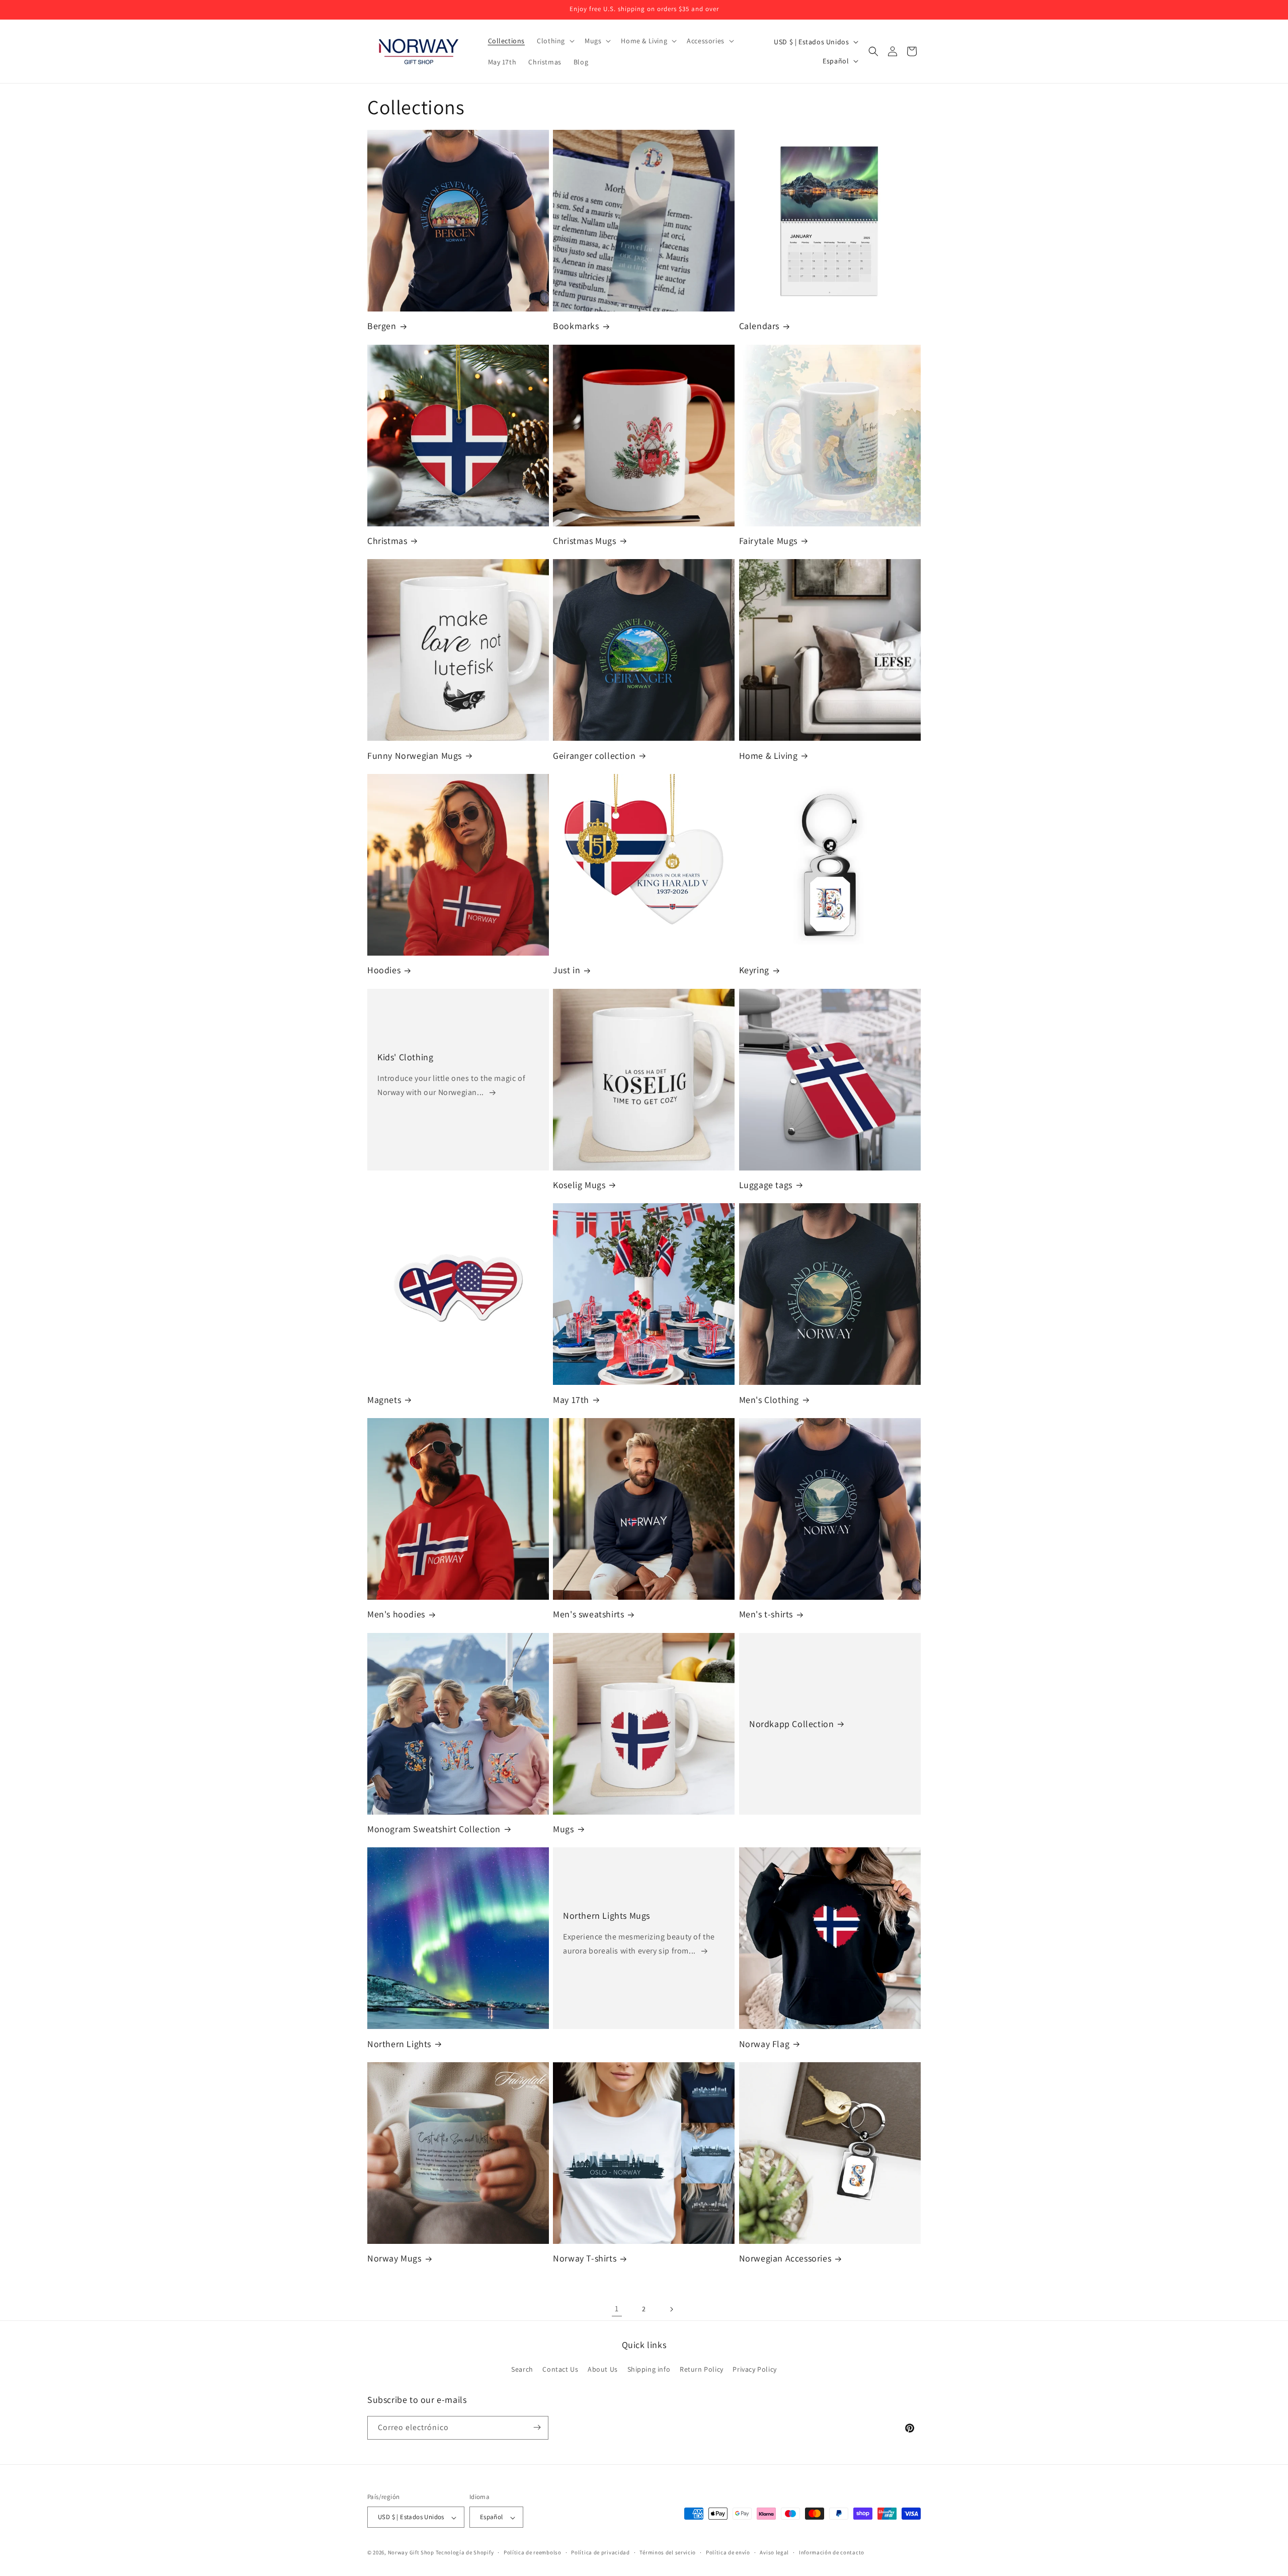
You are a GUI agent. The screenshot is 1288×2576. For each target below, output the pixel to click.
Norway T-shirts (585, 2258)
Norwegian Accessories (785, 2258)
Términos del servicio (668, 2552)
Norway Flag (764, 2044)
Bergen (382, 326)
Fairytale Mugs (768, 541)
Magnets (384, 1400)
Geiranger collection (594, 756)
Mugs (563, 1829)
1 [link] (617, 2309)
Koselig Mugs (579, 1185)
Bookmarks (576, 326)
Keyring (754, 970)
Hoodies (384, 970)
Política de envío (728, 2552)
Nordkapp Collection (791, 1724)
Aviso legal (774, 2552)
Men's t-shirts (766, 1614)
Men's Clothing (769, 1400)
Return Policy (702, 2370)
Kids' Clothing (405, 1057)
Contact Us (560, 2370)
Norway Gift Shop (411, 2553)
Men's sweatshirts (588, 1614)
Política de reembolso (533, 2552)
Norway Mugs (394, 2258)
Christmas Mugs (584, 541)
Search (522, 2370)
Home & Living (769, 756)
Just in (567, 970)
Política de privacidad (600, 2552)
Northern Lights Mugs (607, 1916)
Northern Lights (399, 2044)
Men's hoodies (396, 1614)
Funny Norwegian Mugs (415, 756)
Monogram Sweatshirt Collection (434, 1829)
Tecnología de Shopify (465, 2553)
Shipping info (649, 2370)
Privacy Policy (754, 2370)
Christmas (387, 541)
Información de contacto (832, 2552)
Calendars (759, 326)
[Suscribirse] (537, 2427)
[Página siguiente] (671, 2309)
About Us (603, 2370)
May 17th (571, 1400)
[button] (555, 41)
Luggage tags (766, 1185)
